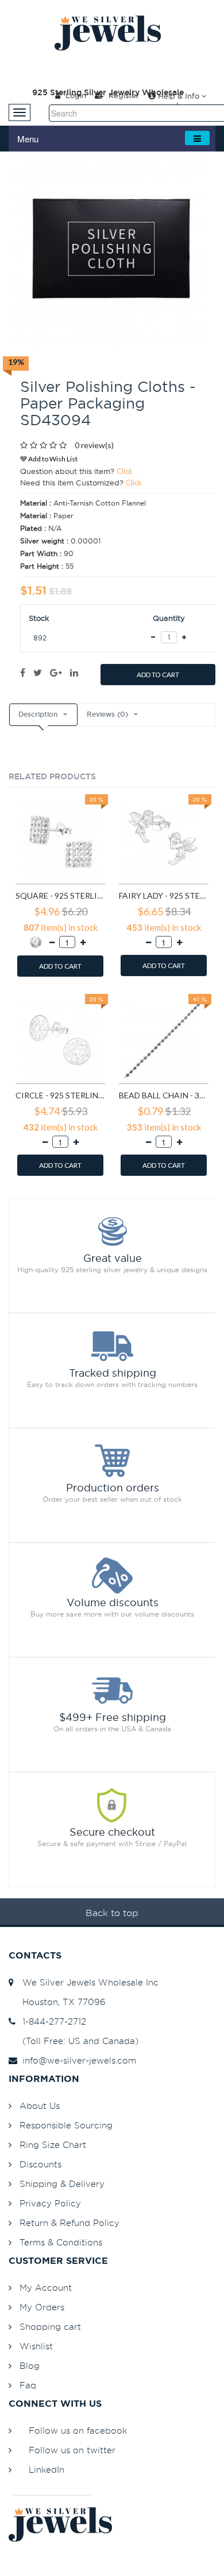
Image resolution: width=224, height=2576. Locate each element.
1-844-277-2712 (51, 2021)
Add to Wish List (52, 459)
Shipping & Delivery (62, 2184)
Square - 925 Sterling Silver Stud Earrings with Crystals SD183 (60, 895)
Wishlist (36, 2346)
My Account (46, 2288)
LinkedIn (47, 2470)
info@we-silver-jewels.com (76, 2060)
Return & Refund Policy (69, 2223)
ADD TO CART (158, 675)
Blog (30, 2366)
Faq (28, 2385)
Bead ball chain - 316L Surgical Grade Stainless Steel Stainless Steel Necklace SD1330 (164, 1095)
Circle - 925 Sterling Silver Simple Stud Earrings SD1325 (60, 1095)
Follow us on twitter (72, 2450)
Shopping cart (50, 2327)
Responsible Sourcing (66, 2125)
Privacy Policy (50, 2203)
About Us (40, 2106)
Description (38, 714)
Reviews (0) (107, 714)
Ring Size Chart (53, 2145)
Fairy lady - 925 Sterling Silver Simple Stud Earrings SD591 (164, 895)
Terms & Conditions (61, 2242)
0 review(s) (94, 445)
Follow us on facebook (78, 2431)
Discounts (40, 2164)
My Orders (42, 2307)
